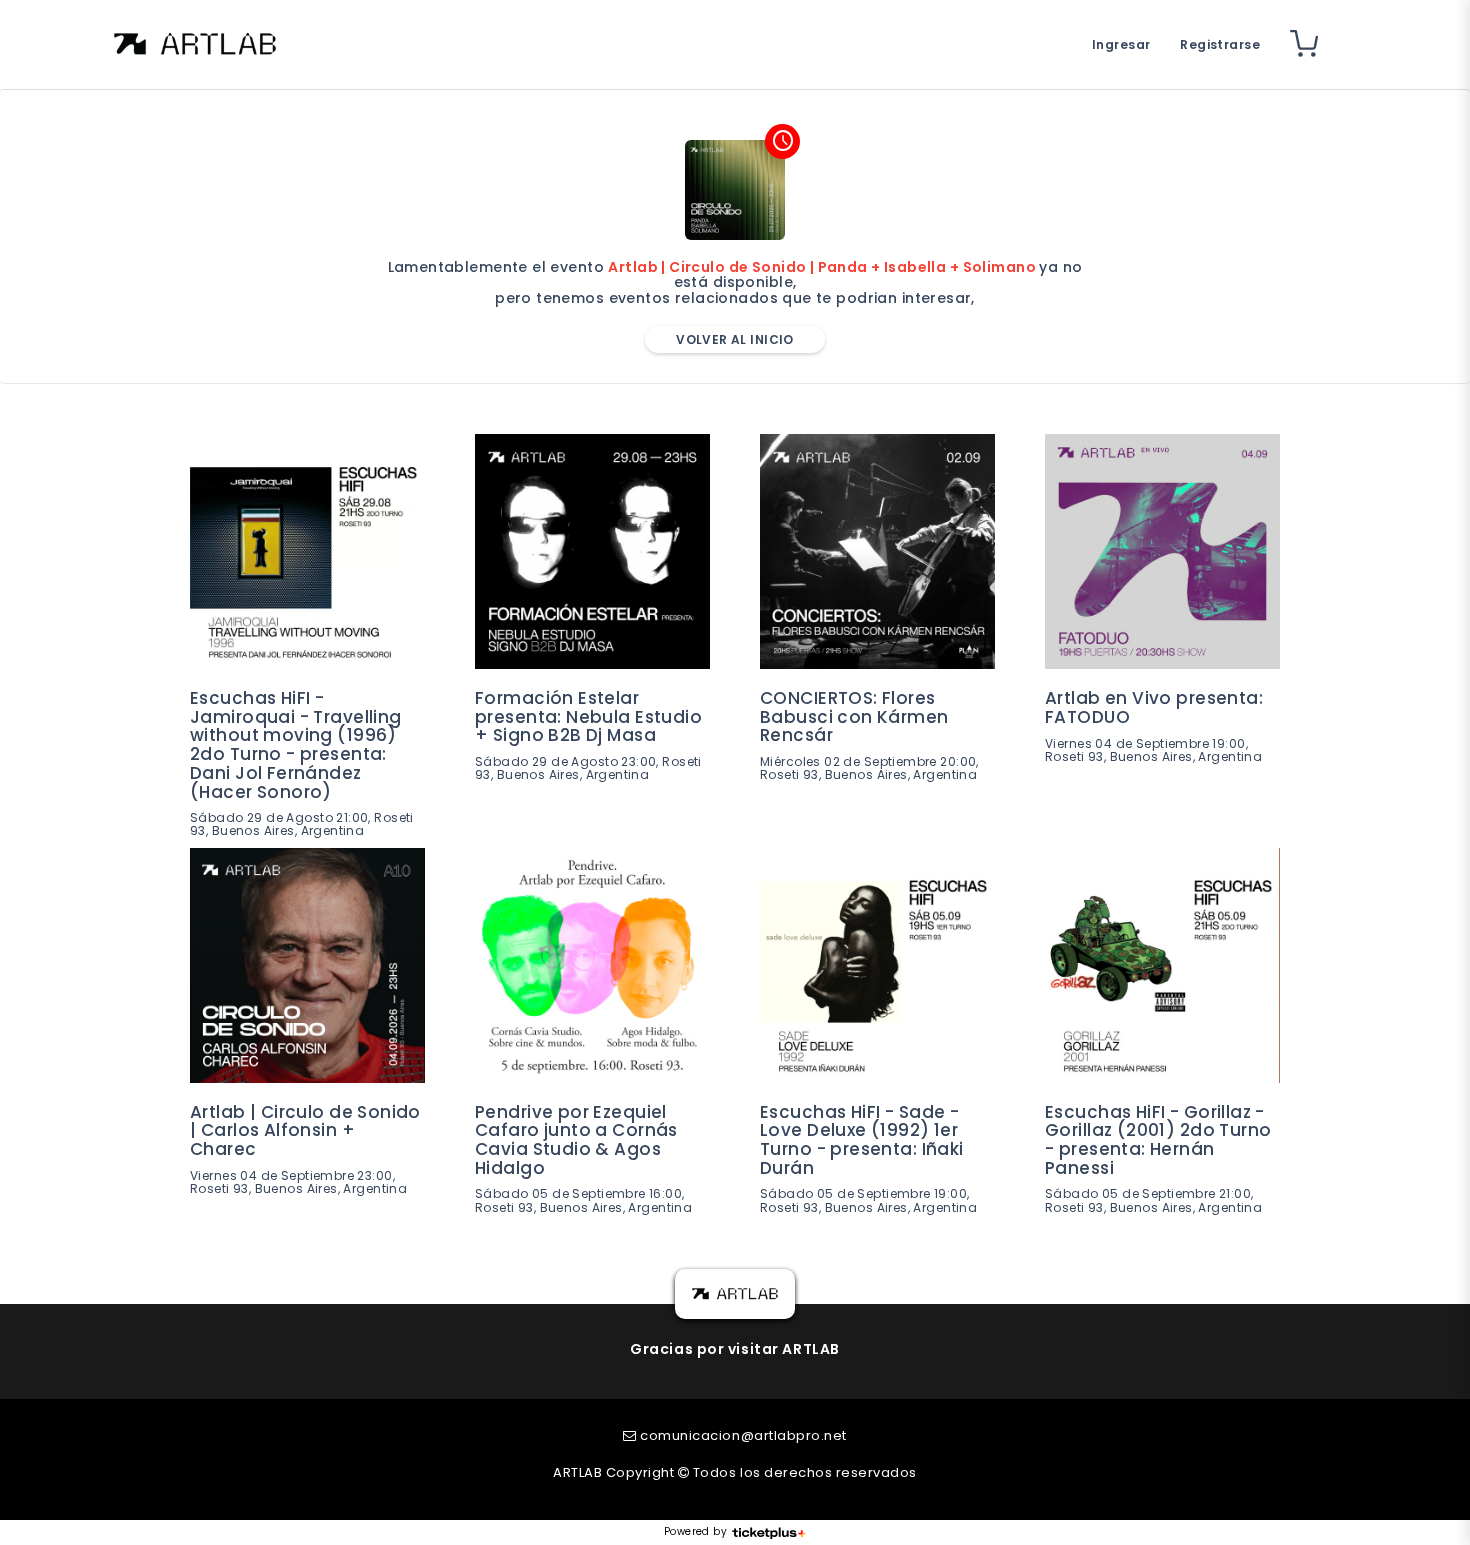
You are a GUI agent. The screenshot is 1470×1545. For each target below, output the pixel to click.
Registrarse (1220, 44)
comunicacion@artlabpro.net (743, 1435)
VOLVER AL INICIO (735, 339)
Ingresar (1121, 44)
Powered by (695, 1532)
